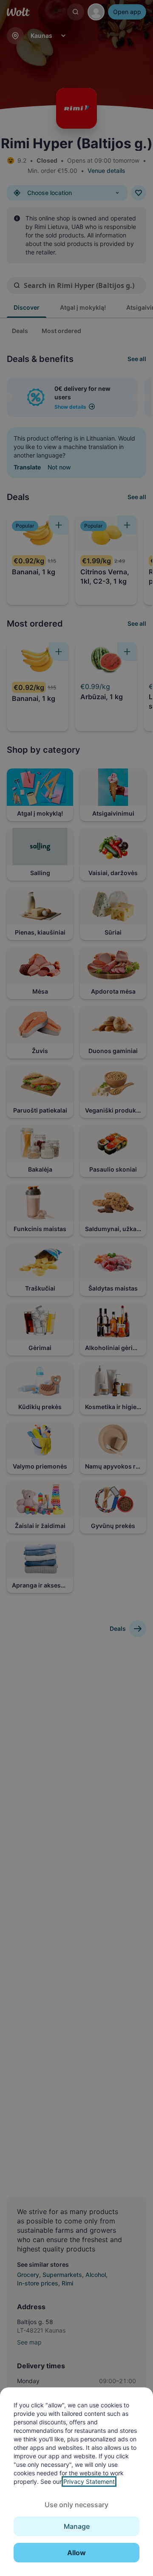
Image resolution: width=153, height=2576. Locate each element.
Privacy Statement (89, 2481)
